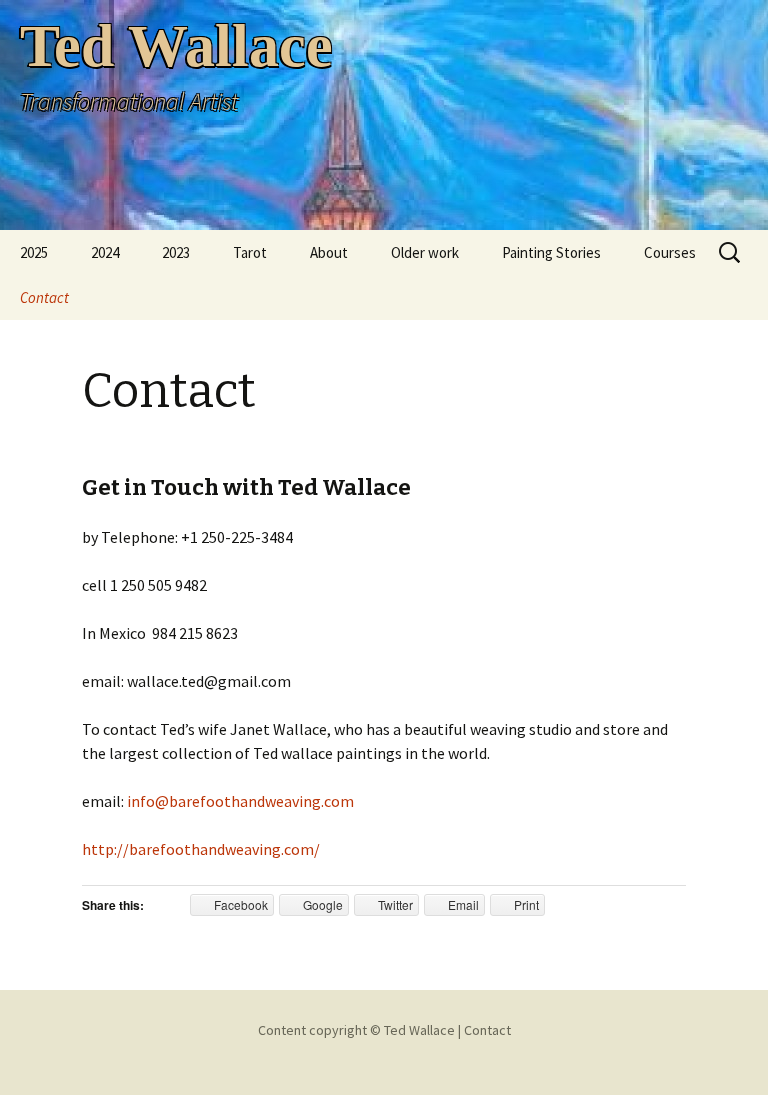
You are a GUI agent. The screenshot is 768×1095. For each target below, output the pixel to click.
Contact (44, 297)
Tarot (250, 252)
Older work (425, 252)
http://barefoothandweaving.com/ (201, 849)
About (329, 252)
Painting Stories (551, 252)
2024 (105, 252)
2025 (34, 252)
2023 (176, 252)
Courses (670, 252)
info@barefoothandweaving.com (242, 801)
